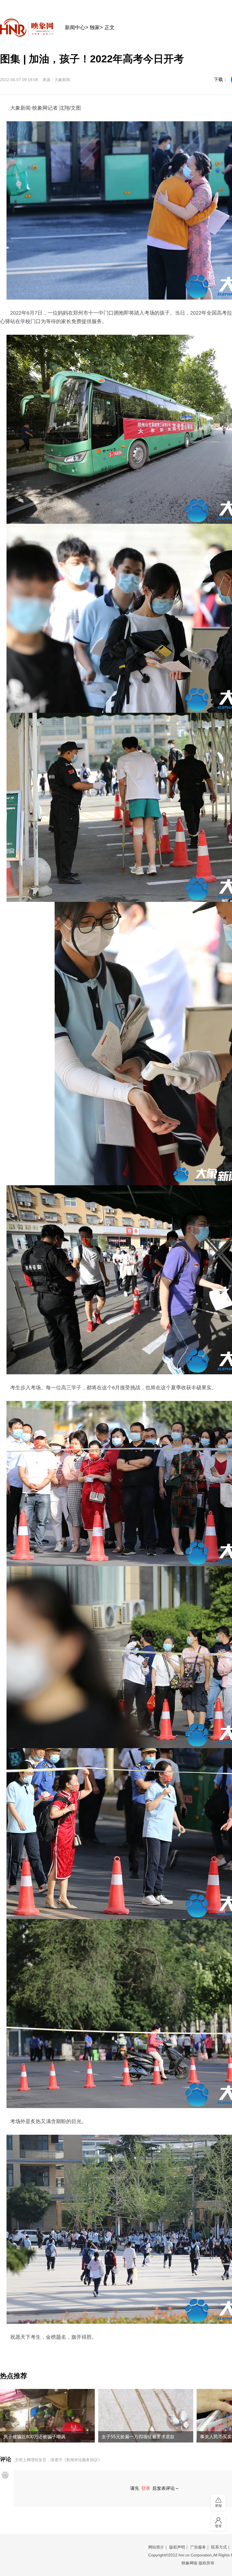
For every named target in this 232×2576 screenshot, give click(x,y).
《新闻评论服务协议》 (82, 2460)
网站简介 (156, 2547)
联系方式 (219, 2547)
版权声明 (177, 2547)
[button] (6, 2415)
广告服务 (198, 2547)
